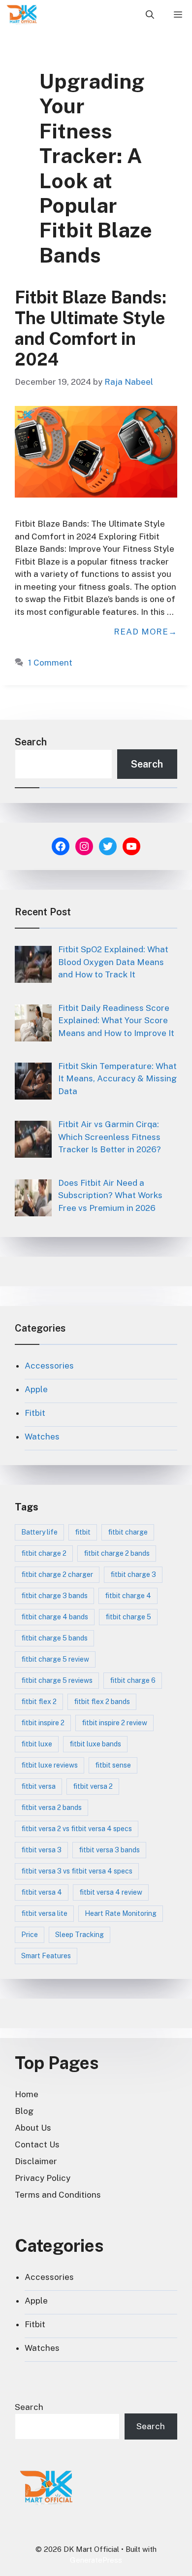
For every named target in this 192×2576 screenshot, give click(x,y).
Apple (36, 1389)
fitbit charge (128, 1532)
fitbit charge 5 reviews (57, 1680)
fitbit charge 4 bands (55, 1617)
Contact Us (37, 2144)
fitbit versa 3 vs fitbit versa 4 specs (77, 1871)
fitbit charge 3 (133, 1574)
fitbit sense (113, 1765)
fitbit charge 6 (133, 1680)
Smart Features (46, 1956)
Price (30, 1935)
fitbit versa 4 (42, 1892)
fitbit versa (38, 1786)
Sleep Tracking (80, 1935)
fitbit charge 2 (44, 1553)
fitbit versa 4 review (111, 1892)
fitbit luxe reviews (49, 1765)
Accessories (49, 1366)
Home (27, 2094)
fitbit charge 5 (128, 1617)
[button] (150, 15)
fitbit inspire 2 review (114, 1723)
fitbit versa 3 (41, 1850)
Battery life (39, 1532)
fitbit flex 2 (39, 1702)
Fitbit (35, 1413)
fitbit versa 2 (93, 1786)
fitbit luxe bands (95, 1744)
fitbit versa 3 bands (109, 1850)
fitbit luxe (37, 1744)
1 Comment (50, 663)
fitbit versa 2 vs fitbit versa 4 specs (77, 1829)
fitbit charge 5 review (55, 1659)
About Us (33, 2128)
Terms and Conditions (58, 2195)
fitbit (83, 1532)
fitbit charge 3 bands (54, 1596)
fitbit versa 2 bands (51, 1807)
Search (31, 742)
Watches (42, 1437)
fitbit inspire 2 (43, 1723)
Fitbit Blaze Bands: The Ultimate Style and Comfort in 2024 (91, 328)
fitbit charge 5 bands (54, 1638)
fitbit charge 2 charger (57, 1574)
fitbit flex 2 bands (102, 1702)
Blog (24, 2111)
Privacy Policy (43, 2178)
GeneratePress (96, 2560)
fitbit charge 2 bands (117, 1553)
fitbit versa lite (44, 1913)
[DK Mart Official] (22, 15)
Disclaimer (36, 2161)
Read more (141, 632)
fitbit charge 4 (128, 1596)
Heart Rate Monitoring (121, 1913)
